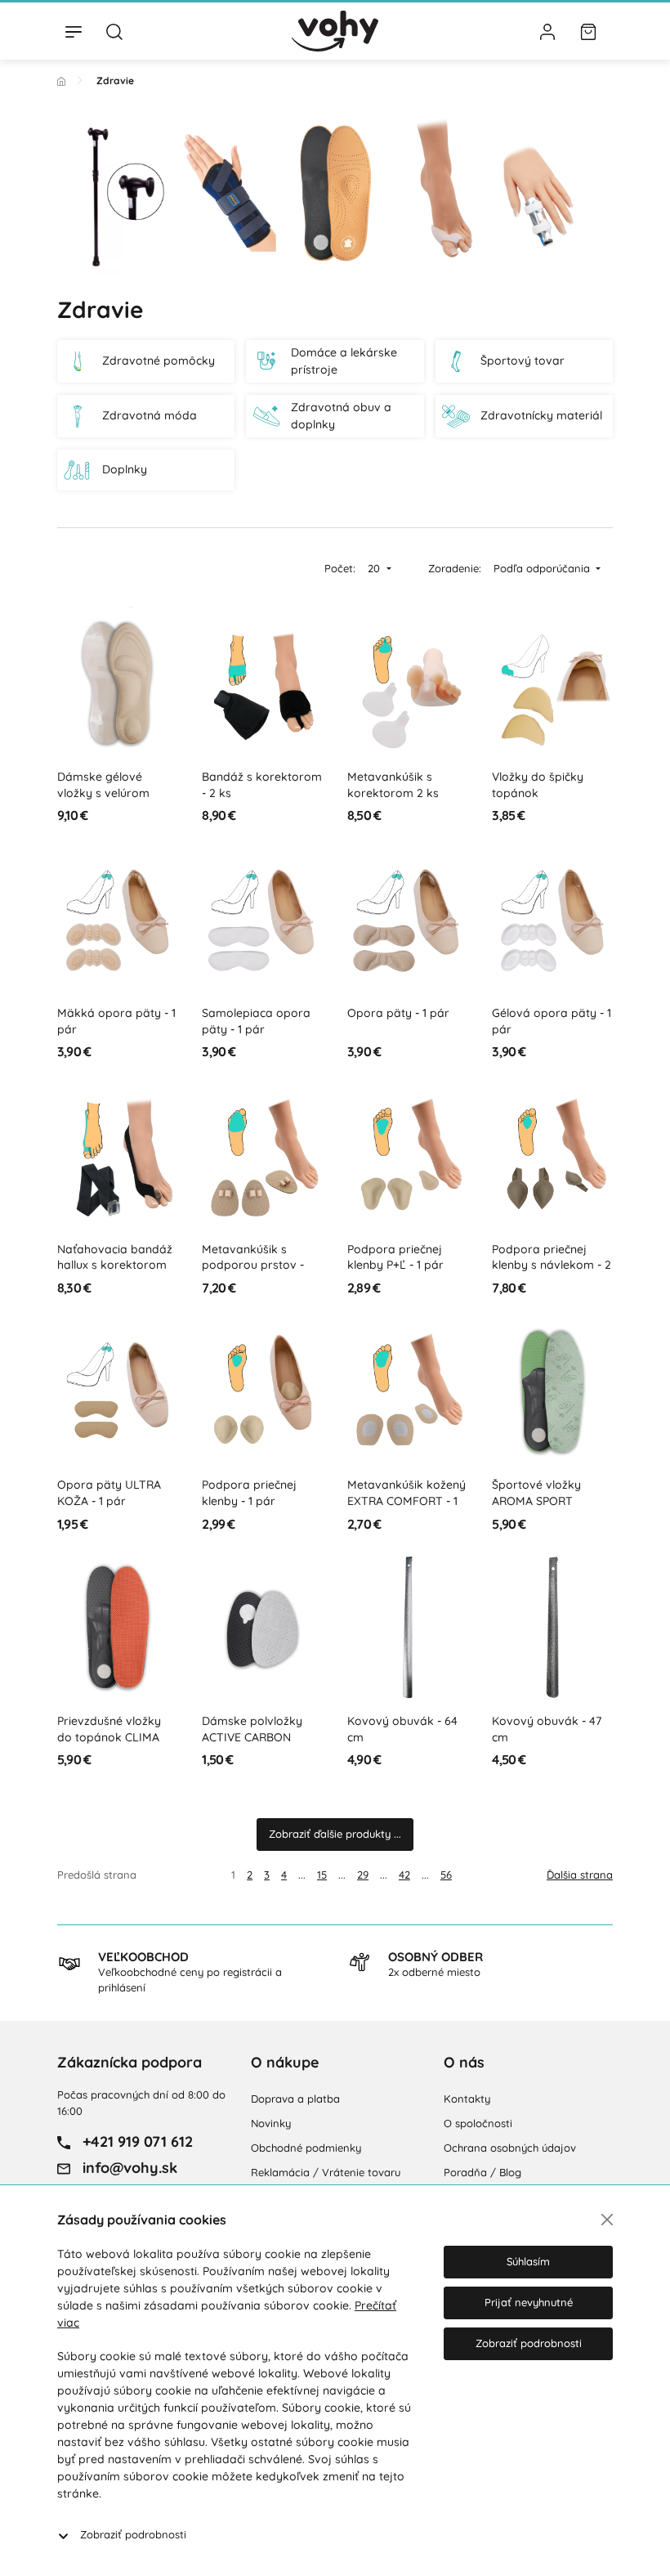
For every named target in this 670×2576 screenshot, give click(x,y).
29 (363, 1875)
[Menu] (74, 31)
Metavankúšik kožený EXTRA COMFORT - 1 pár (406, 1501)
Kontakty (467, 2099)
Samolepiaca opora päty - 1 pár (256, 1021)
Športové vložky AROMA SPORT (536, 1493)
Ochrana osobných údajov (510, 2148)
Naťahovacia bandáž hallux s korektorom (115, 1257)
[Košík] (588, 31)
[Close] (607, 2220)
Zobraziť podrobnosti (133, 2534)
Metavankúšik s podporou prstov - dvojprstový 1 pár (253, 1265)
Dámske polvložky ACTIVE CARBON (252, 1729)
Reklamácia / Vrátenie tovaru (326, 2172)
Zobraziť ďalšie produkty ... (335, 1834)
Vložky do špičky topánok (538, 785)
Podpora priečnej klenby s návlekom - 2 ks (552, 1265)
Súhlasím (528, 2261)
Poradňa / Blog (482, 2172)
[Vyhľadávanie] (114, 31)
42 (404, 1875)
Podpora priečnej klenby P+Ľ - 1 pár (395, 1257)
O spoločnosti (478, 2123)
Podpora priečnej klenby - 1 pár (249, 1493)
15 (322, 1875)
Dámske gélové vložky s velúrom (103, 785)
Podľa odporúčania (543, 568)
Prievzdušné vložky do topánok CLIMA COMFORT (109, 1737)
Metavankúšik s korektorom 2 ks (393, 785)
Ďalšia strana (580, 1875)
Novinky (271, 2123)
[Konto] (547, 31)
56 (446, 1875)
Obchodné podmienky (306, 2148)
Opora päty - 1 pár (398, 1013)
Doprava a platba (295, 2099)
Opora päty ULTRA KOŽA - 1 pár (109, 1493)
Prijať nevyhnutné (529, 2302)
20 (375, 568)
